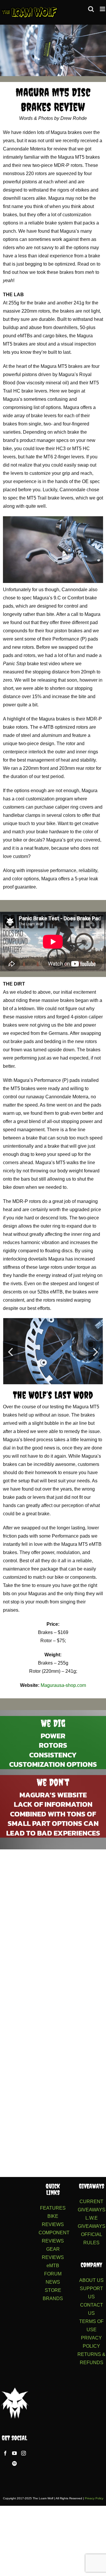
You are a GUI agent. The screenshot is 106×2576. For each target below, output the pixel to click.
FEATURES (53, 2208)
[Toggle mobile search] (91, 9)
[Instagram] (24, 2453)
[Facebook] (5, 2453)
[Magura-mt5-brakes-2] (53, 1351)
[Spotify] (14, 2463)
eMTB (53, 2266)
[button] (10, 1351)
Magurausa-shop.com (63, 1685)
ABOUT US (91, 2280)
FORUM (53, 2274)
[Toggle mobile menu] (103, 9)
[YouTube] (14, 2453)
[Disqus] (53, 1929)
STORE (53, 2290)
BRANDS (53, 2298)
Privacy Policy (94, 2498)
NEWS (53, 2282)
